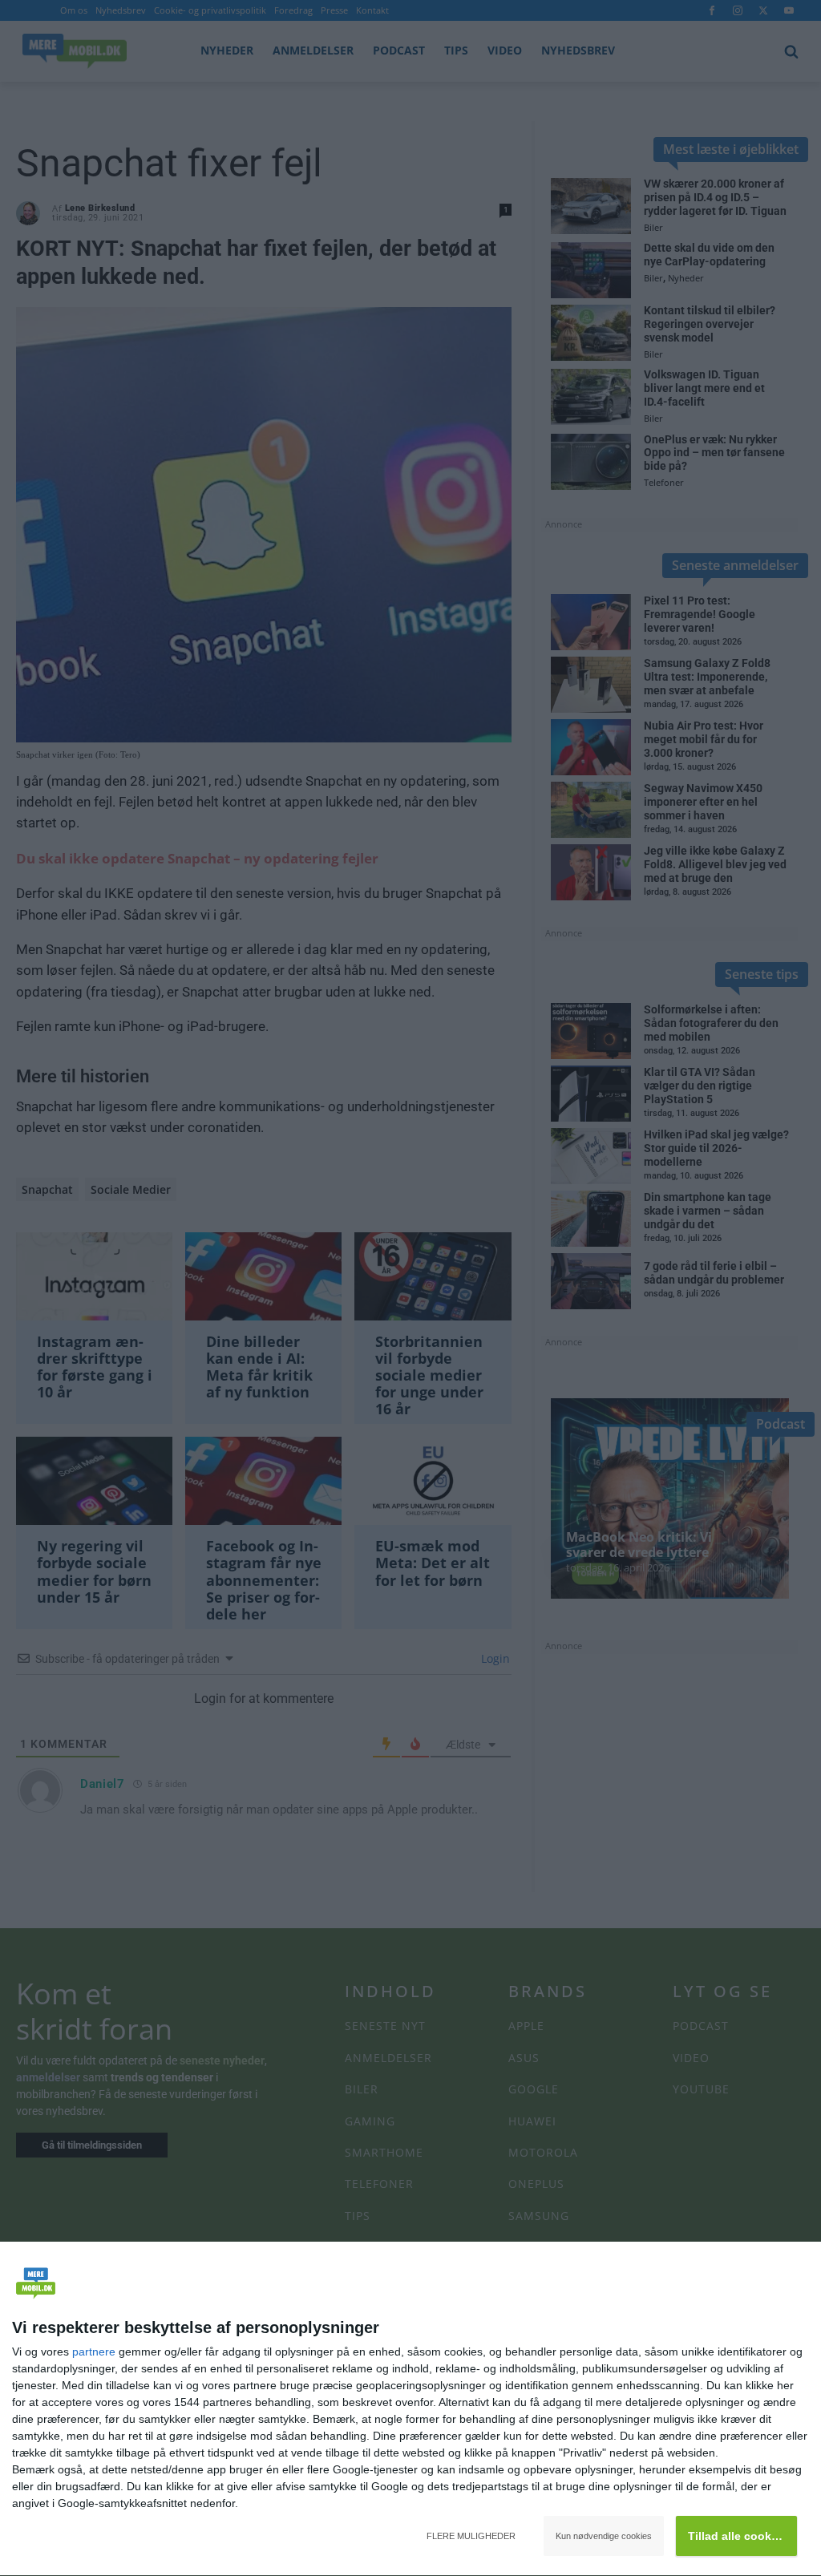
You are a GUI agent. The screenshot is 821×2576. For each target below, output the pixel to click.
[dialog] (410, 2409)
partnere (94, 2352)
